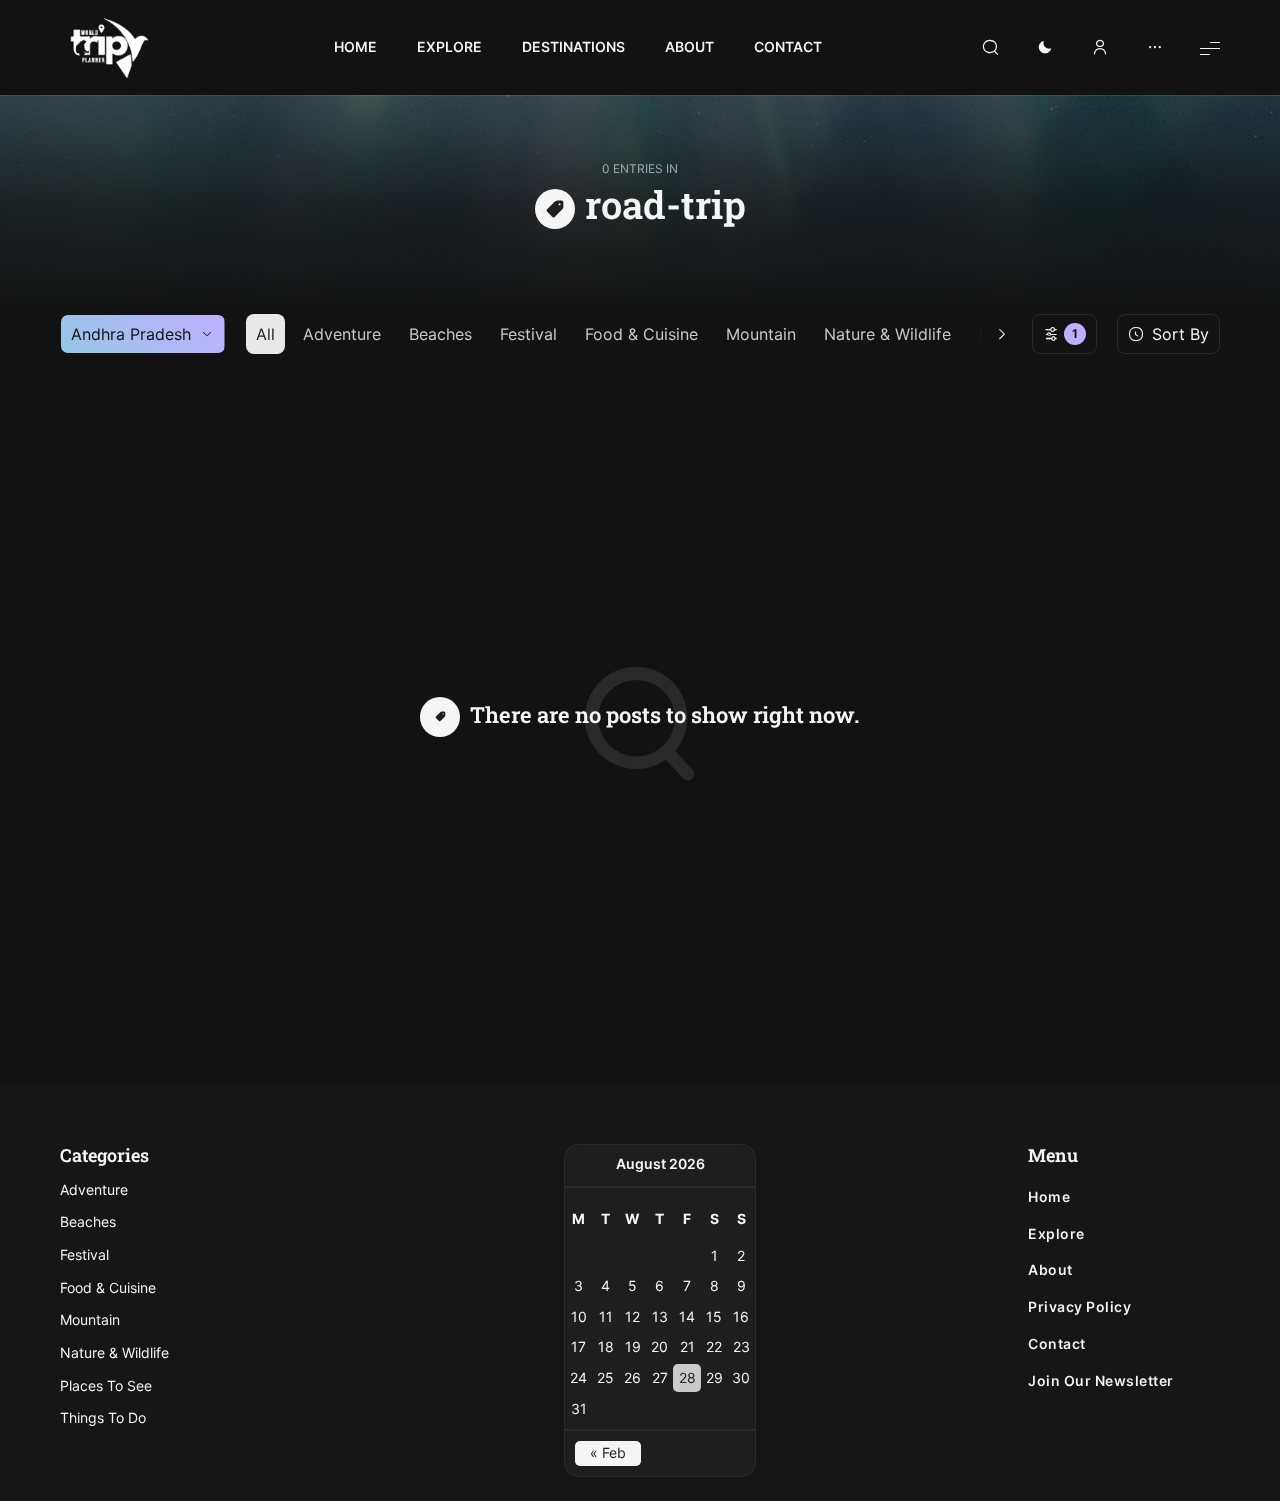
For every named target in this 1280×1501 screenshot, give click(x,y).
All (265, 334)
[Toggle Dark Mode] (1045, 48)
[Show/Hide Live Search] (990, 48)
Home (1049, 1197)
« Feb (608, 1452)
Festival (528, 334)
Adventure (342, 334)
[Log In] (1100, 48)
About (1050, 1270)
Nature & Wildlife (887, 334)
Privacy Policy (1079, 1307)
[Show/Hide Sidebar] (1155, 48)
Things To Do (103, 1417)
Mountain (761, 334)
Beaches (440, 334)
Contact (1057, 1344)
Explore (1056, 1234)
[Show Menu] (1210, 47)
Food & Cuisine (641, 334)
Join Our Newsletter (1101, 1381)
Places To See (106, 1385)
